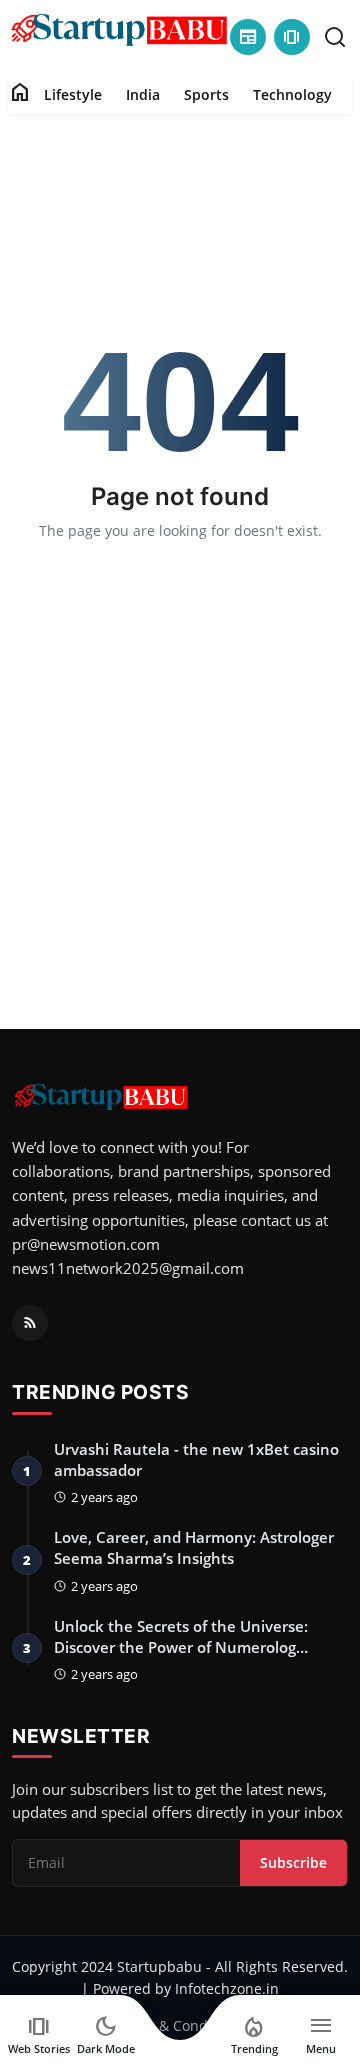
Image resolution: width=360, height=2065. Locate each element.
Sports (206, 94)
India (143, 94)
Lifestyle (73, 94)
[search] (335, 37)
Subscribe (293, 1862)
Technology (292, 94)
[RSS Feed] (30, 1323)
